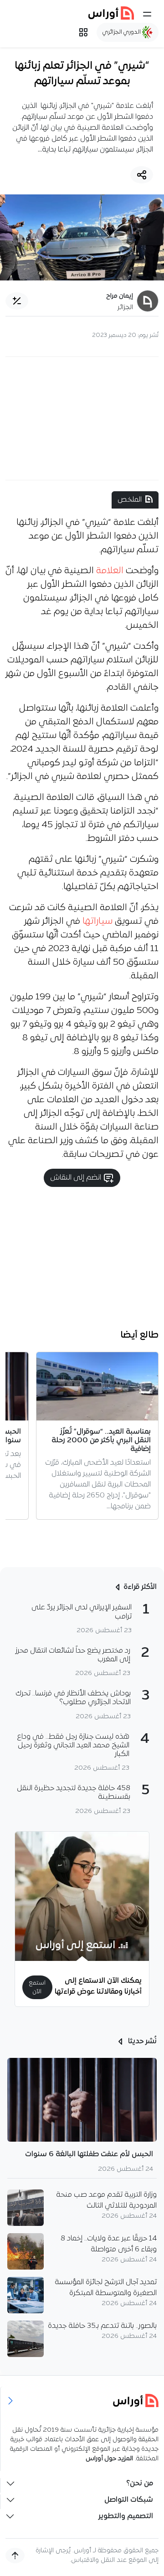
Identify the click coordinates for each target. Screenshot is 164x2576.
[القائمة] (147, 14)
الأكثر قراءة (140, 1587)
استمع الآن (37, 1987)
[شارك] (142, 175)
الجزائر (125, 308)
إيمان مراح (120, 296)
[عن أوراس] (82, 2400)
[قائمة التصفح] (83, 32)
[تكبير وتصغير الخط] (17, 301)
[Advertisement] (82, 418)
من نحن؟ (140, 2484)
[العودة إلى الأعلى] (15, 2556)
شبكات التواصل (129, 2500)
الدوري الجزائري (122, 32)
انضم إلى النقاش (77, 1178)
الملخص (130, 500)
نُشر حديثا (141, 2041)
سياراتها (97, 921)
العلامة (110, 571)
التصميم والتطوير (126, 2516)
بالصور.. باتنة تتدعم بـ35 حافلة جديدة (102, 2326)
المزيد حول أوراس (109, 2459)
